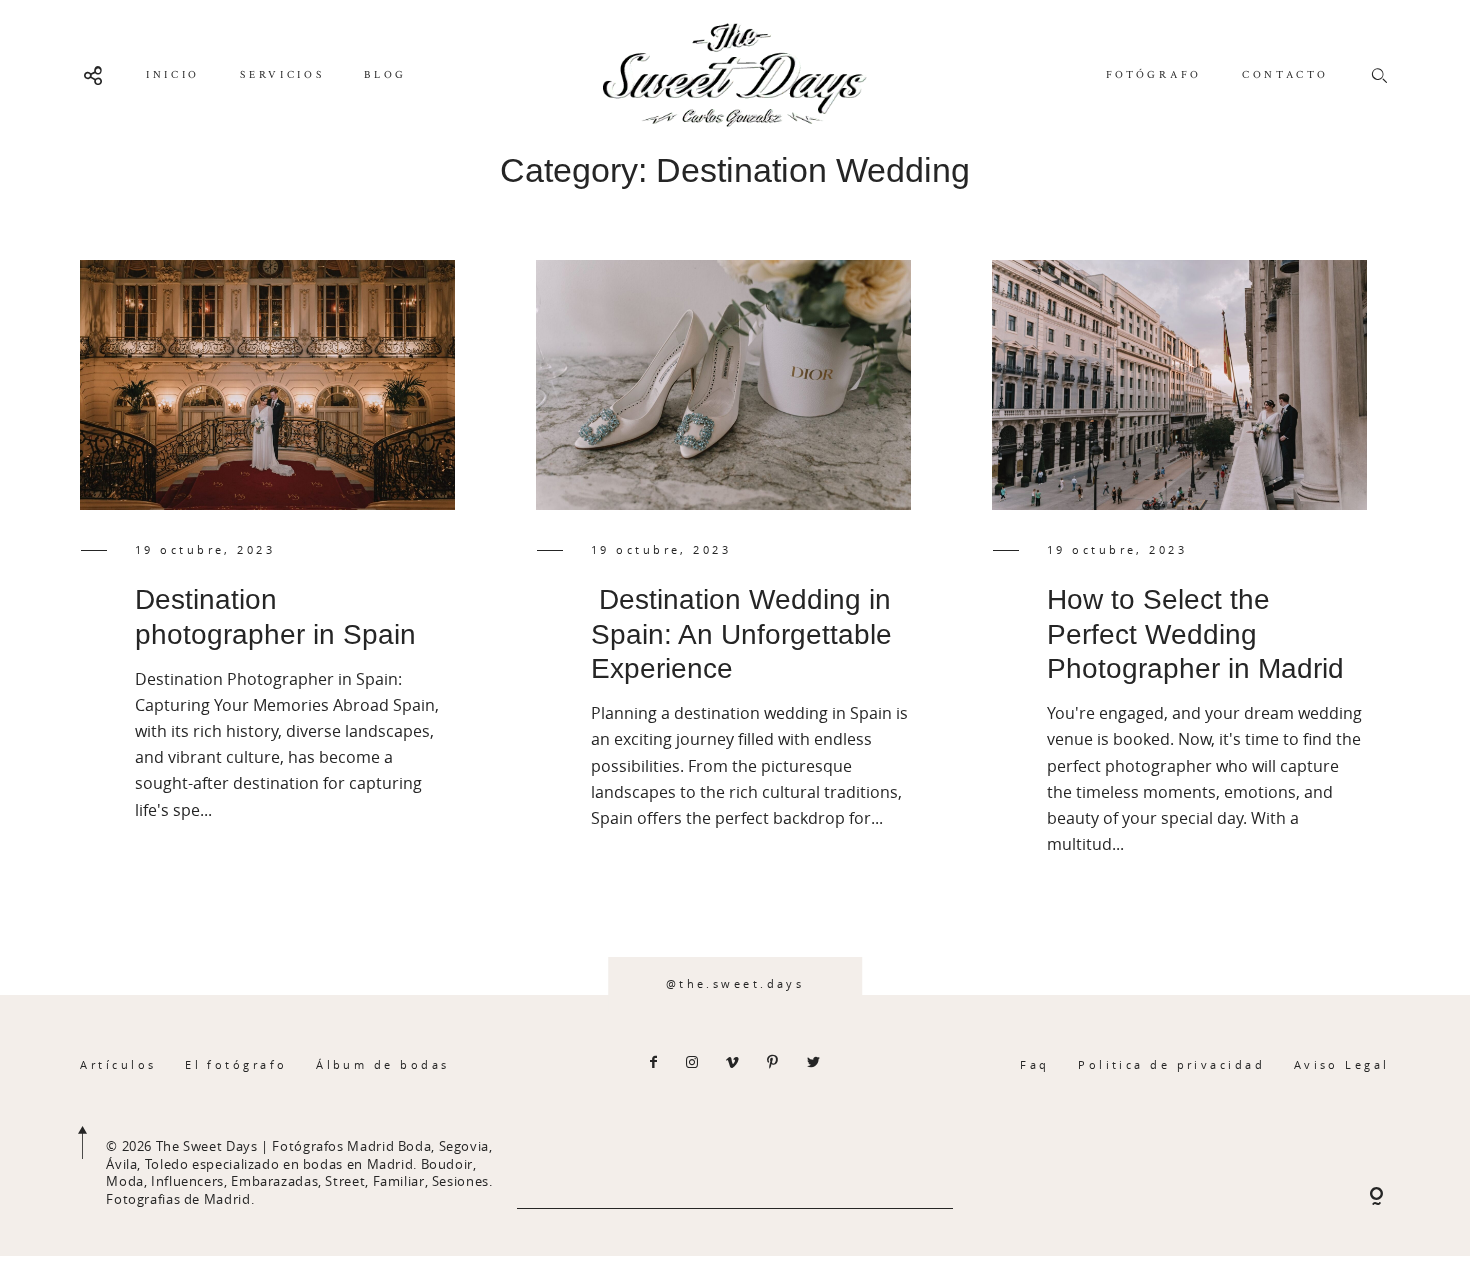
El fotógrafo (236, 1064)
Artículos (118, 1064)
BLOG (385, 75)
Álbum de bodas (382, 1064)
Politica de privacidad (1171, 1064)
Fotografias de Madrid (178, 1199)
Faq (1034, 1064)
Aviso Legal (1342, 1064)
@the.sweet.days (735, 983)
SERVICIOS (282, 75)
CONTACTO (1285, 75)
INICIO (173, 75)
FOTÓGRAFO (1154, 75)
